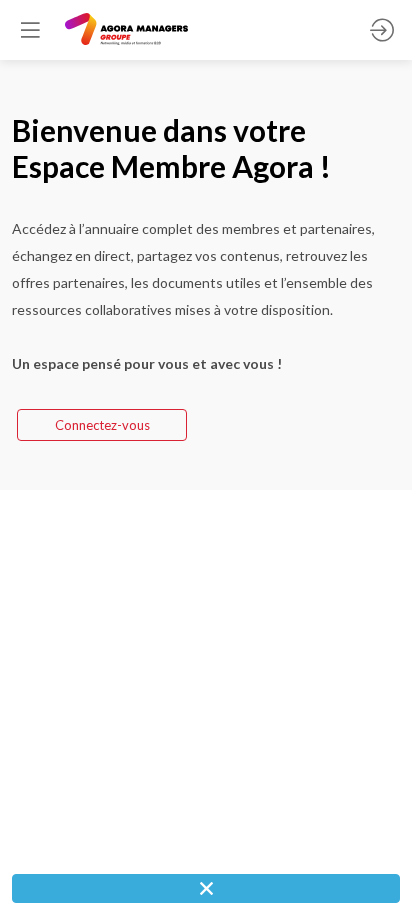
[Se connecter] (382, 30)
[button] (30, 30)
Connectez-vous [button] (102, 425)
